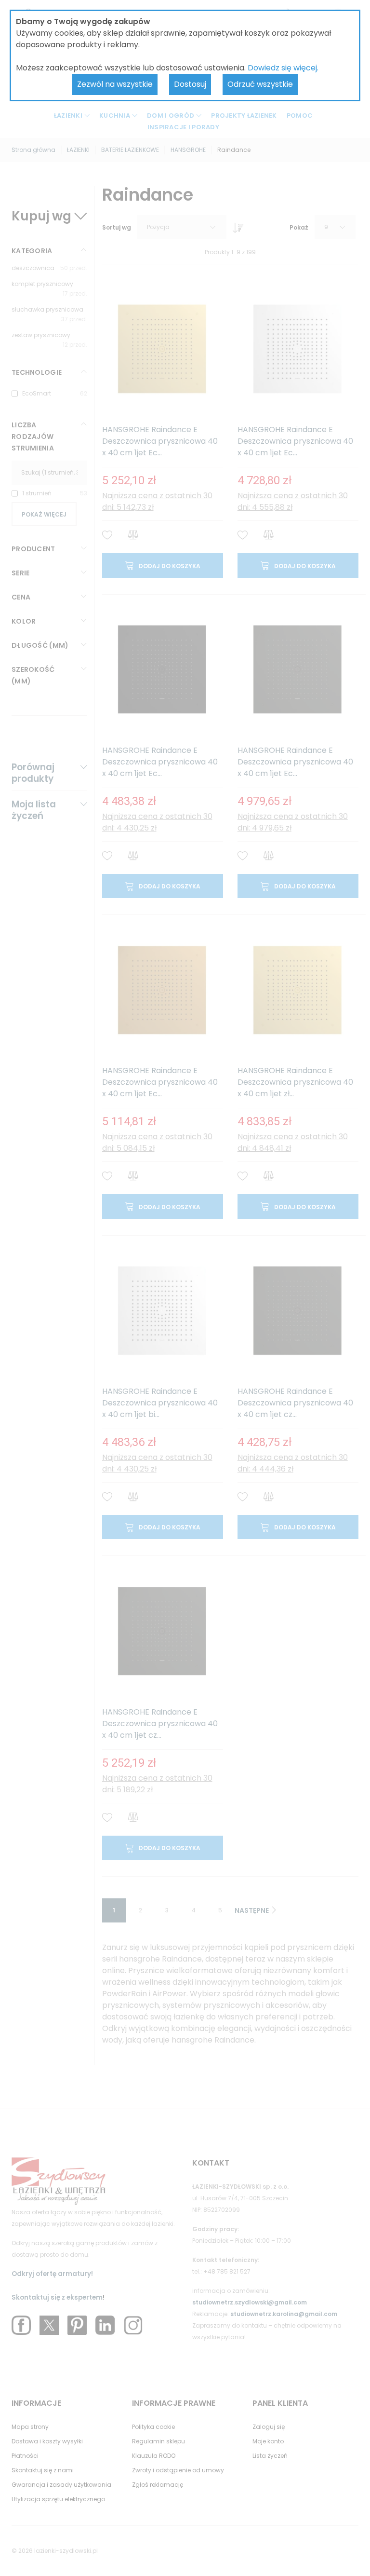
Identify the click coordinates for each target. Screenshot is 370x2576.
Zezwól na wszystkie (115, 84)
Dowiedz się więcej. (283, 68)
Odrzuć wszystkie (260, 84)
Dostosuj (190, 84)
